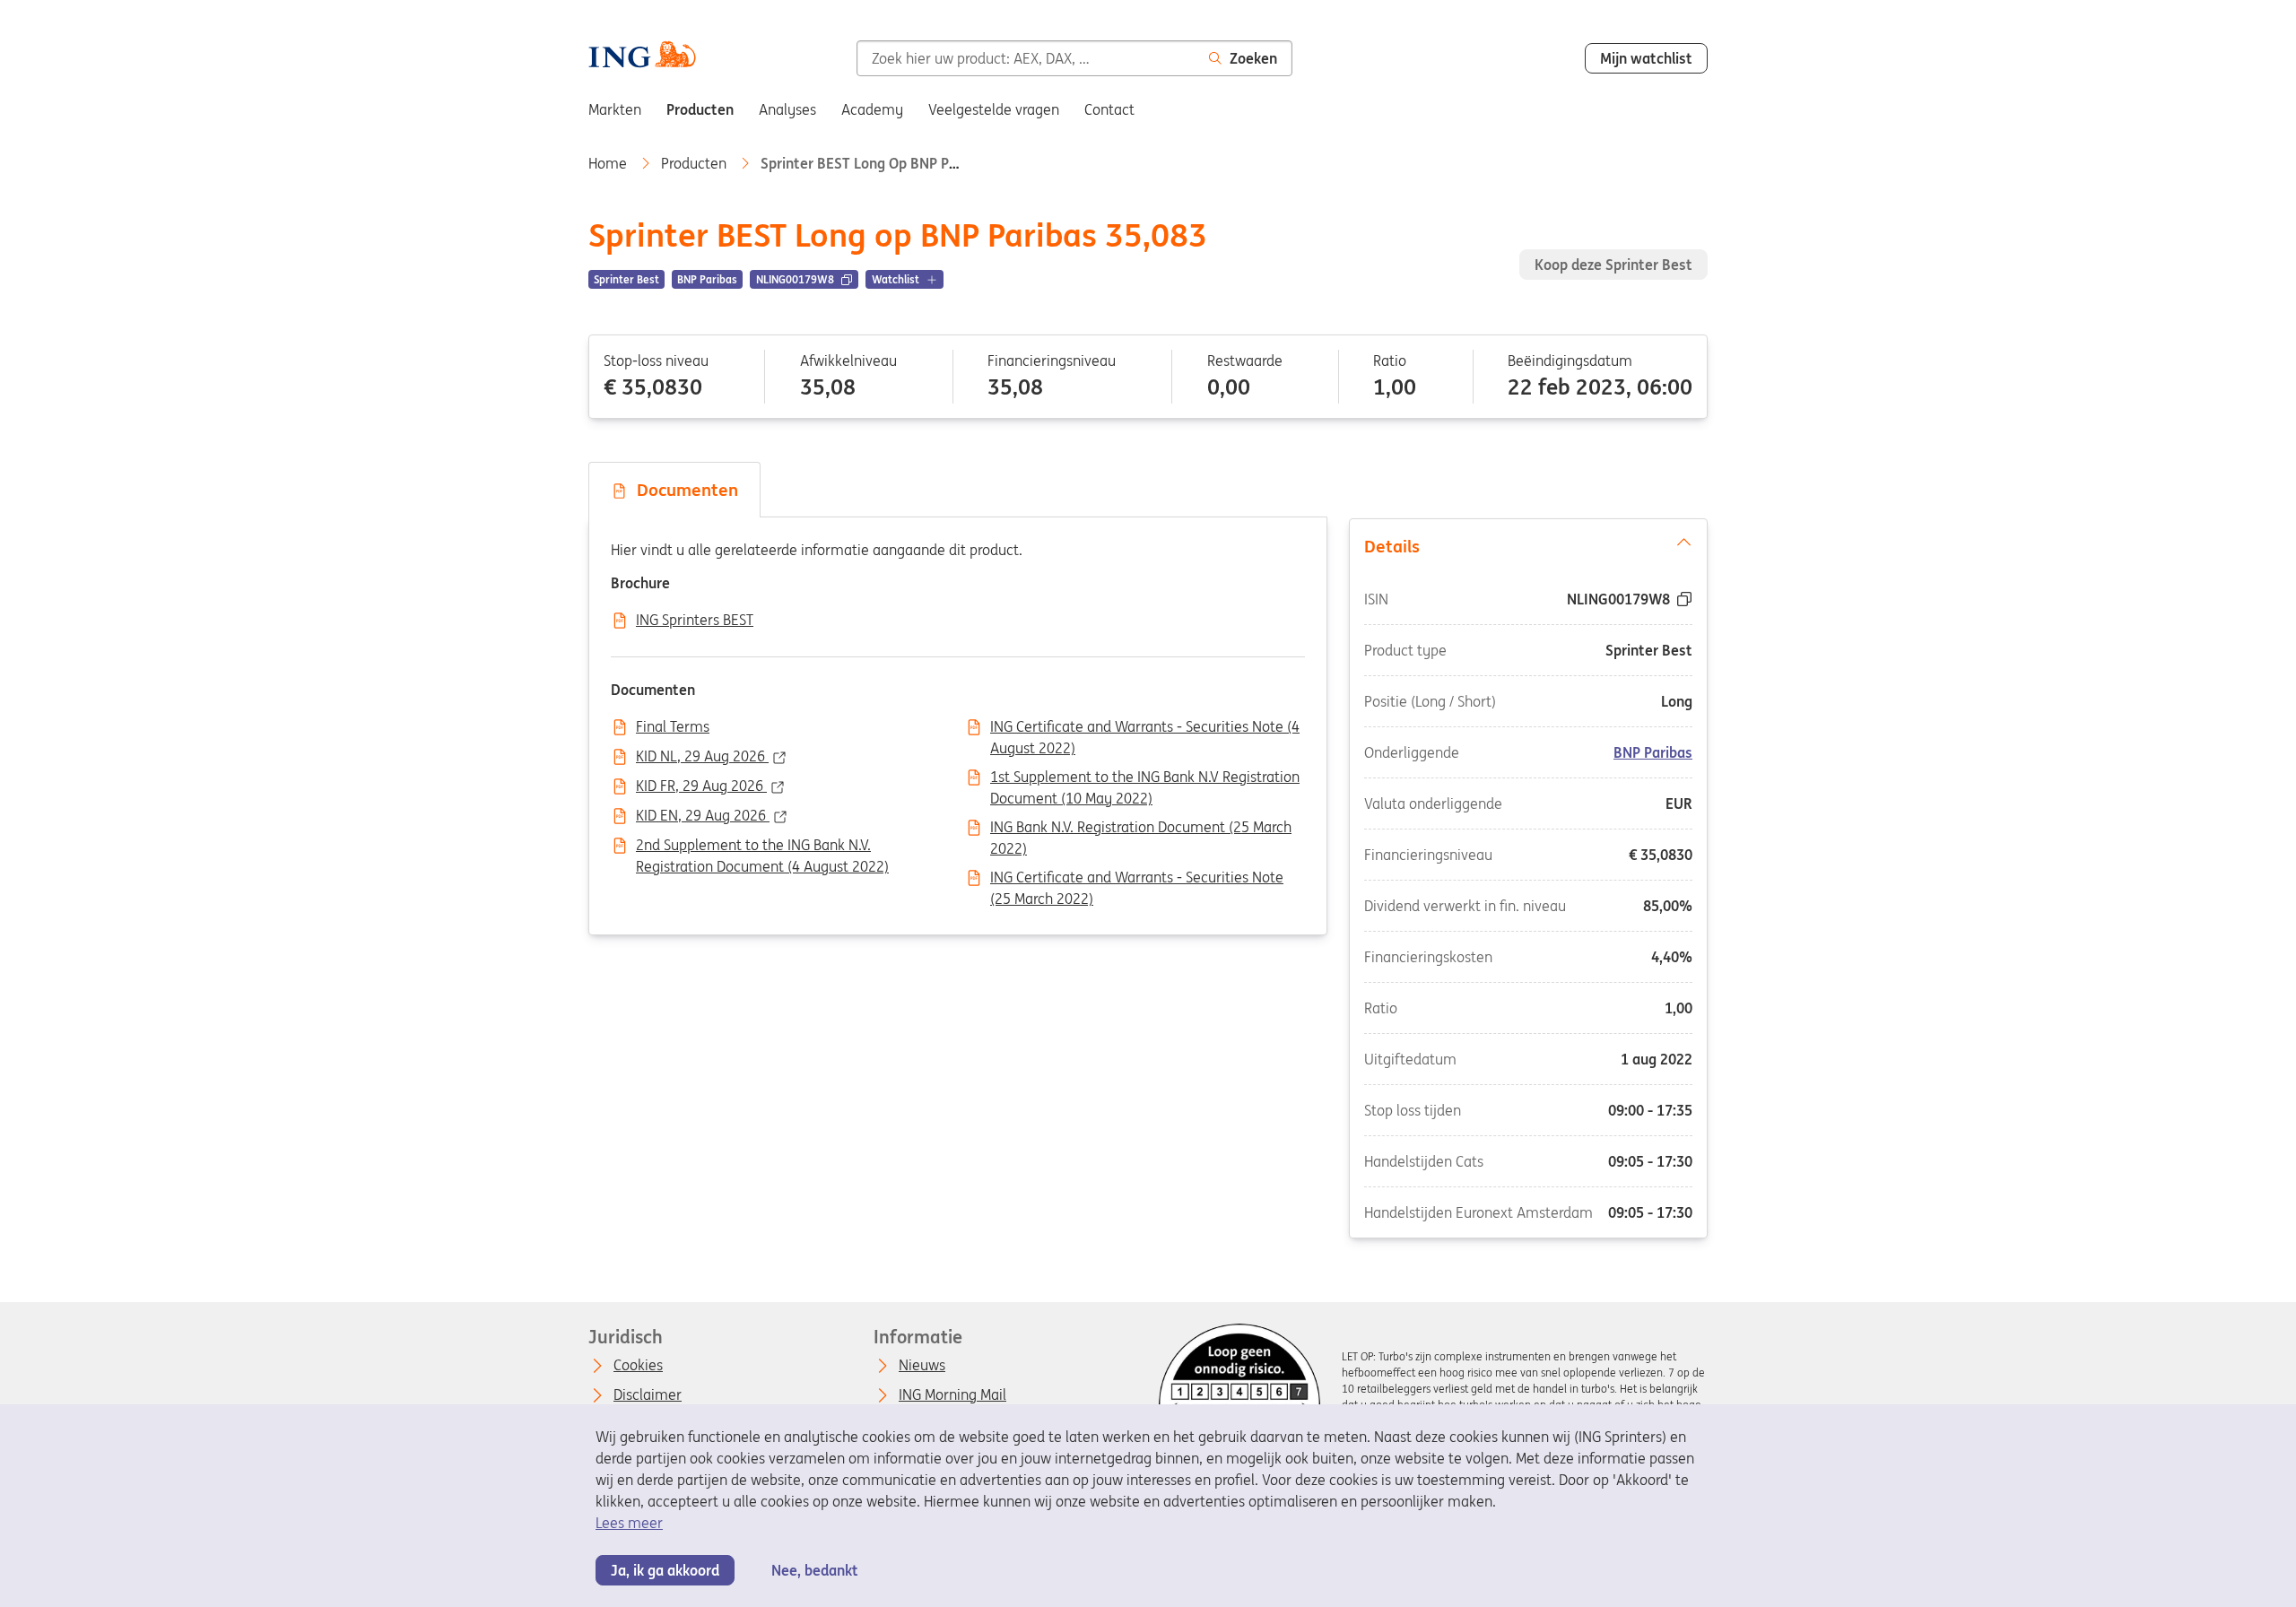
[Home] (642, 56)
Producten (696, 163)
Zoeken (1253, 58)
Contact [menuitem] (1109, 109)
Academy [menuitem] (872, 109)
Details (1392, 546)
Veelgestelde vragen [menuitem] (994, 109)
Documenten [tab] (683, 490)
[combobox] (1026, 58)
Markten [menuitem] (615, 109)
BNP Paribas (1653, 751)
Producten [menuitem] (700, 109)
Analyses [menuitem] (787, 109)
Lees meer (629, 1523)
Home (609, 163)
